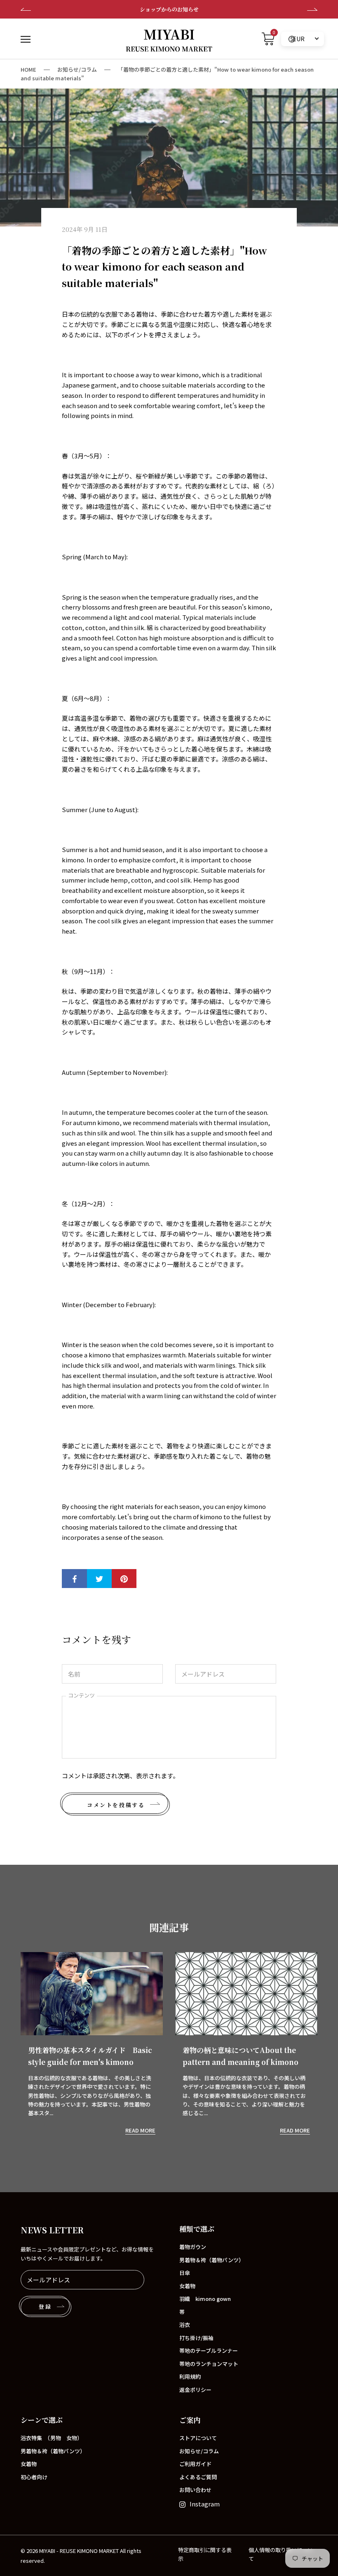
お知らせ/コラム (77, 69)
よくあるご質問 (198, 2477)
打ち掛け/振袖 (196, 2338)
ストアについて (198, 2438)
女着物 (187, 2286)
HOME (28, 69)
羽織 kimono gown (205, 2299)
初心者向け (34, 2477)
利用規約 (190, 2376)
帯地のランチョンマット (209, 2364)
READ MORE (140, 2130)
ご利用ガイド (195, 2464)
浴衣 (185, 2325)
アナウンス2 (169, 9)
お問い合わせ (195, 2490)
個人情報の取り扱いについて (281, 2554)
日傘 (185, 2273)
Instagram (205, 2504)
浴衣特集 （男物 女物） (52, 2438)
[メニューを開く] (26, 39)
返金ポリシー (195, 2390)
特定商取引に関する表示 (205, 2554)
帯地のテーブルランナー (209, 2351)
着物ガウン (193, 2247)
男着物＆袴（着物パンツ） (212, 2260)
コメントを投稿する (116, 1805)
